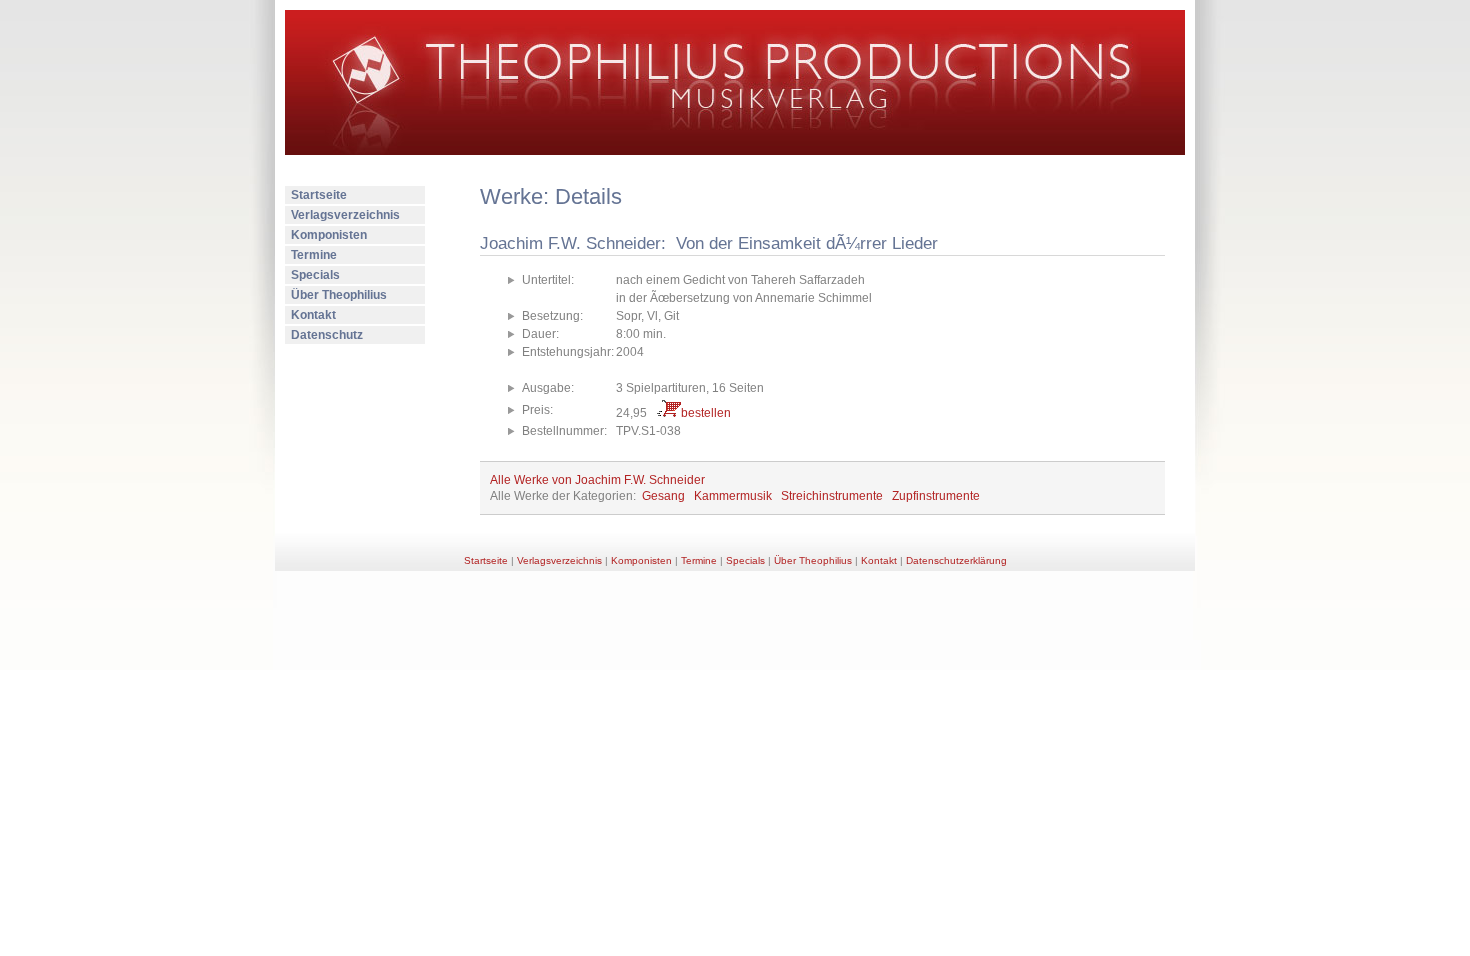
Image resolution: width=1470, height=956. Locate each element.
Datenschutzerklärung (956, 560)
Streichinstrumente (832, 496)
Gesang (663, 496)
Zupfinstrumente (936, 496)
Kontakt (313, 315)
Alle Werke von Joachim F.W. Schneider (597, 480)
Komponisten (329, 235)
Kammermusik (733, 496)
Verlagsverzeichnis (345, 215)
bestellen (706, 413)
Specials (315, 275)
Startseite (319, 195)
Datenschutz (327, 335)
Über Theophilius (339, 295)
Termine (314, 255)
